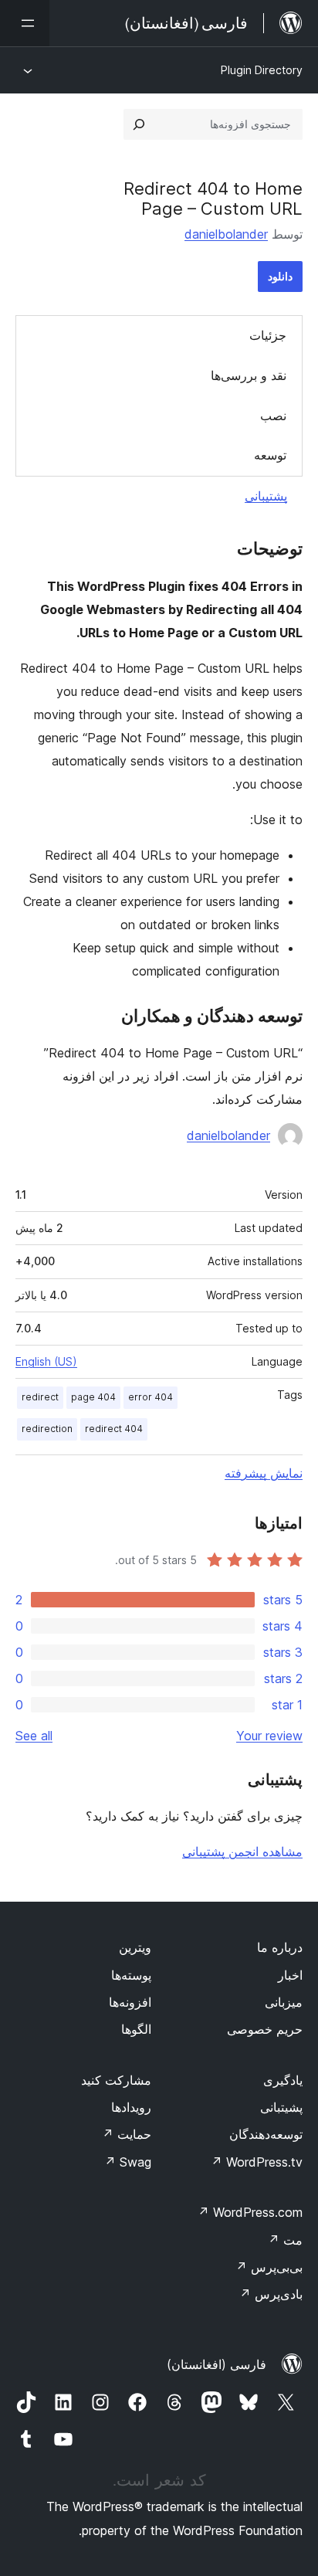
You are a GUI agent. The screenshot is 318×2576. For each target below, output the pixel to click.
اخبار (290, 1975)
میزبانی (284, 2002)
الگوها (136, 2029)
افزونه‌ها (130, 2002)
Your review (269, 1736)
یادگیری (283, 2080)
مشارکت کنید (116, 2080)
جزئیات (268, 335)
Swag (128, 2162)
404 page (93, 1397)
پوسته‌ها (131, 1975)
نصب (273, 416)
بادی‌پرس (271, 2294)
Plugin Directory (262, 70)
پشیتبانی (281, 2107)
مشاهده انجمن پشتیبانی (242, 1851)
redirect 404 (114, 1429)
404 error (151, 1397)
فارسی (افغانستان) (217, 2364)
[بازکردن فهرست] (25, 23)
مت (285, 2240)
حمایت (127, 2134)
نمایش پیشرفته (264, 1473)
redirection (47, 1429)
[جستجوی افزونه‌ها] (139, 124)
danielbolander (226, 234)
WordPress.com (250, 2212)
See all (34, 1736)
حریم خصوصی (265, 2029)
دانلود (280, 276)
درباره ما (280, 1947)
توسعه (270, 455)
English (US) (46, 1361)
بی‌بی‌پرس (269, 2267)
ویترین (135, 1947)
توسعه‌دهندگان (266, 2134)
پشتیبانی (266, 496)
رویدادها (131, 2107)
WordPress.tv (257, 2162)
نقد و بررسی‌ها (249, 375)
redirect (40, 1397)
